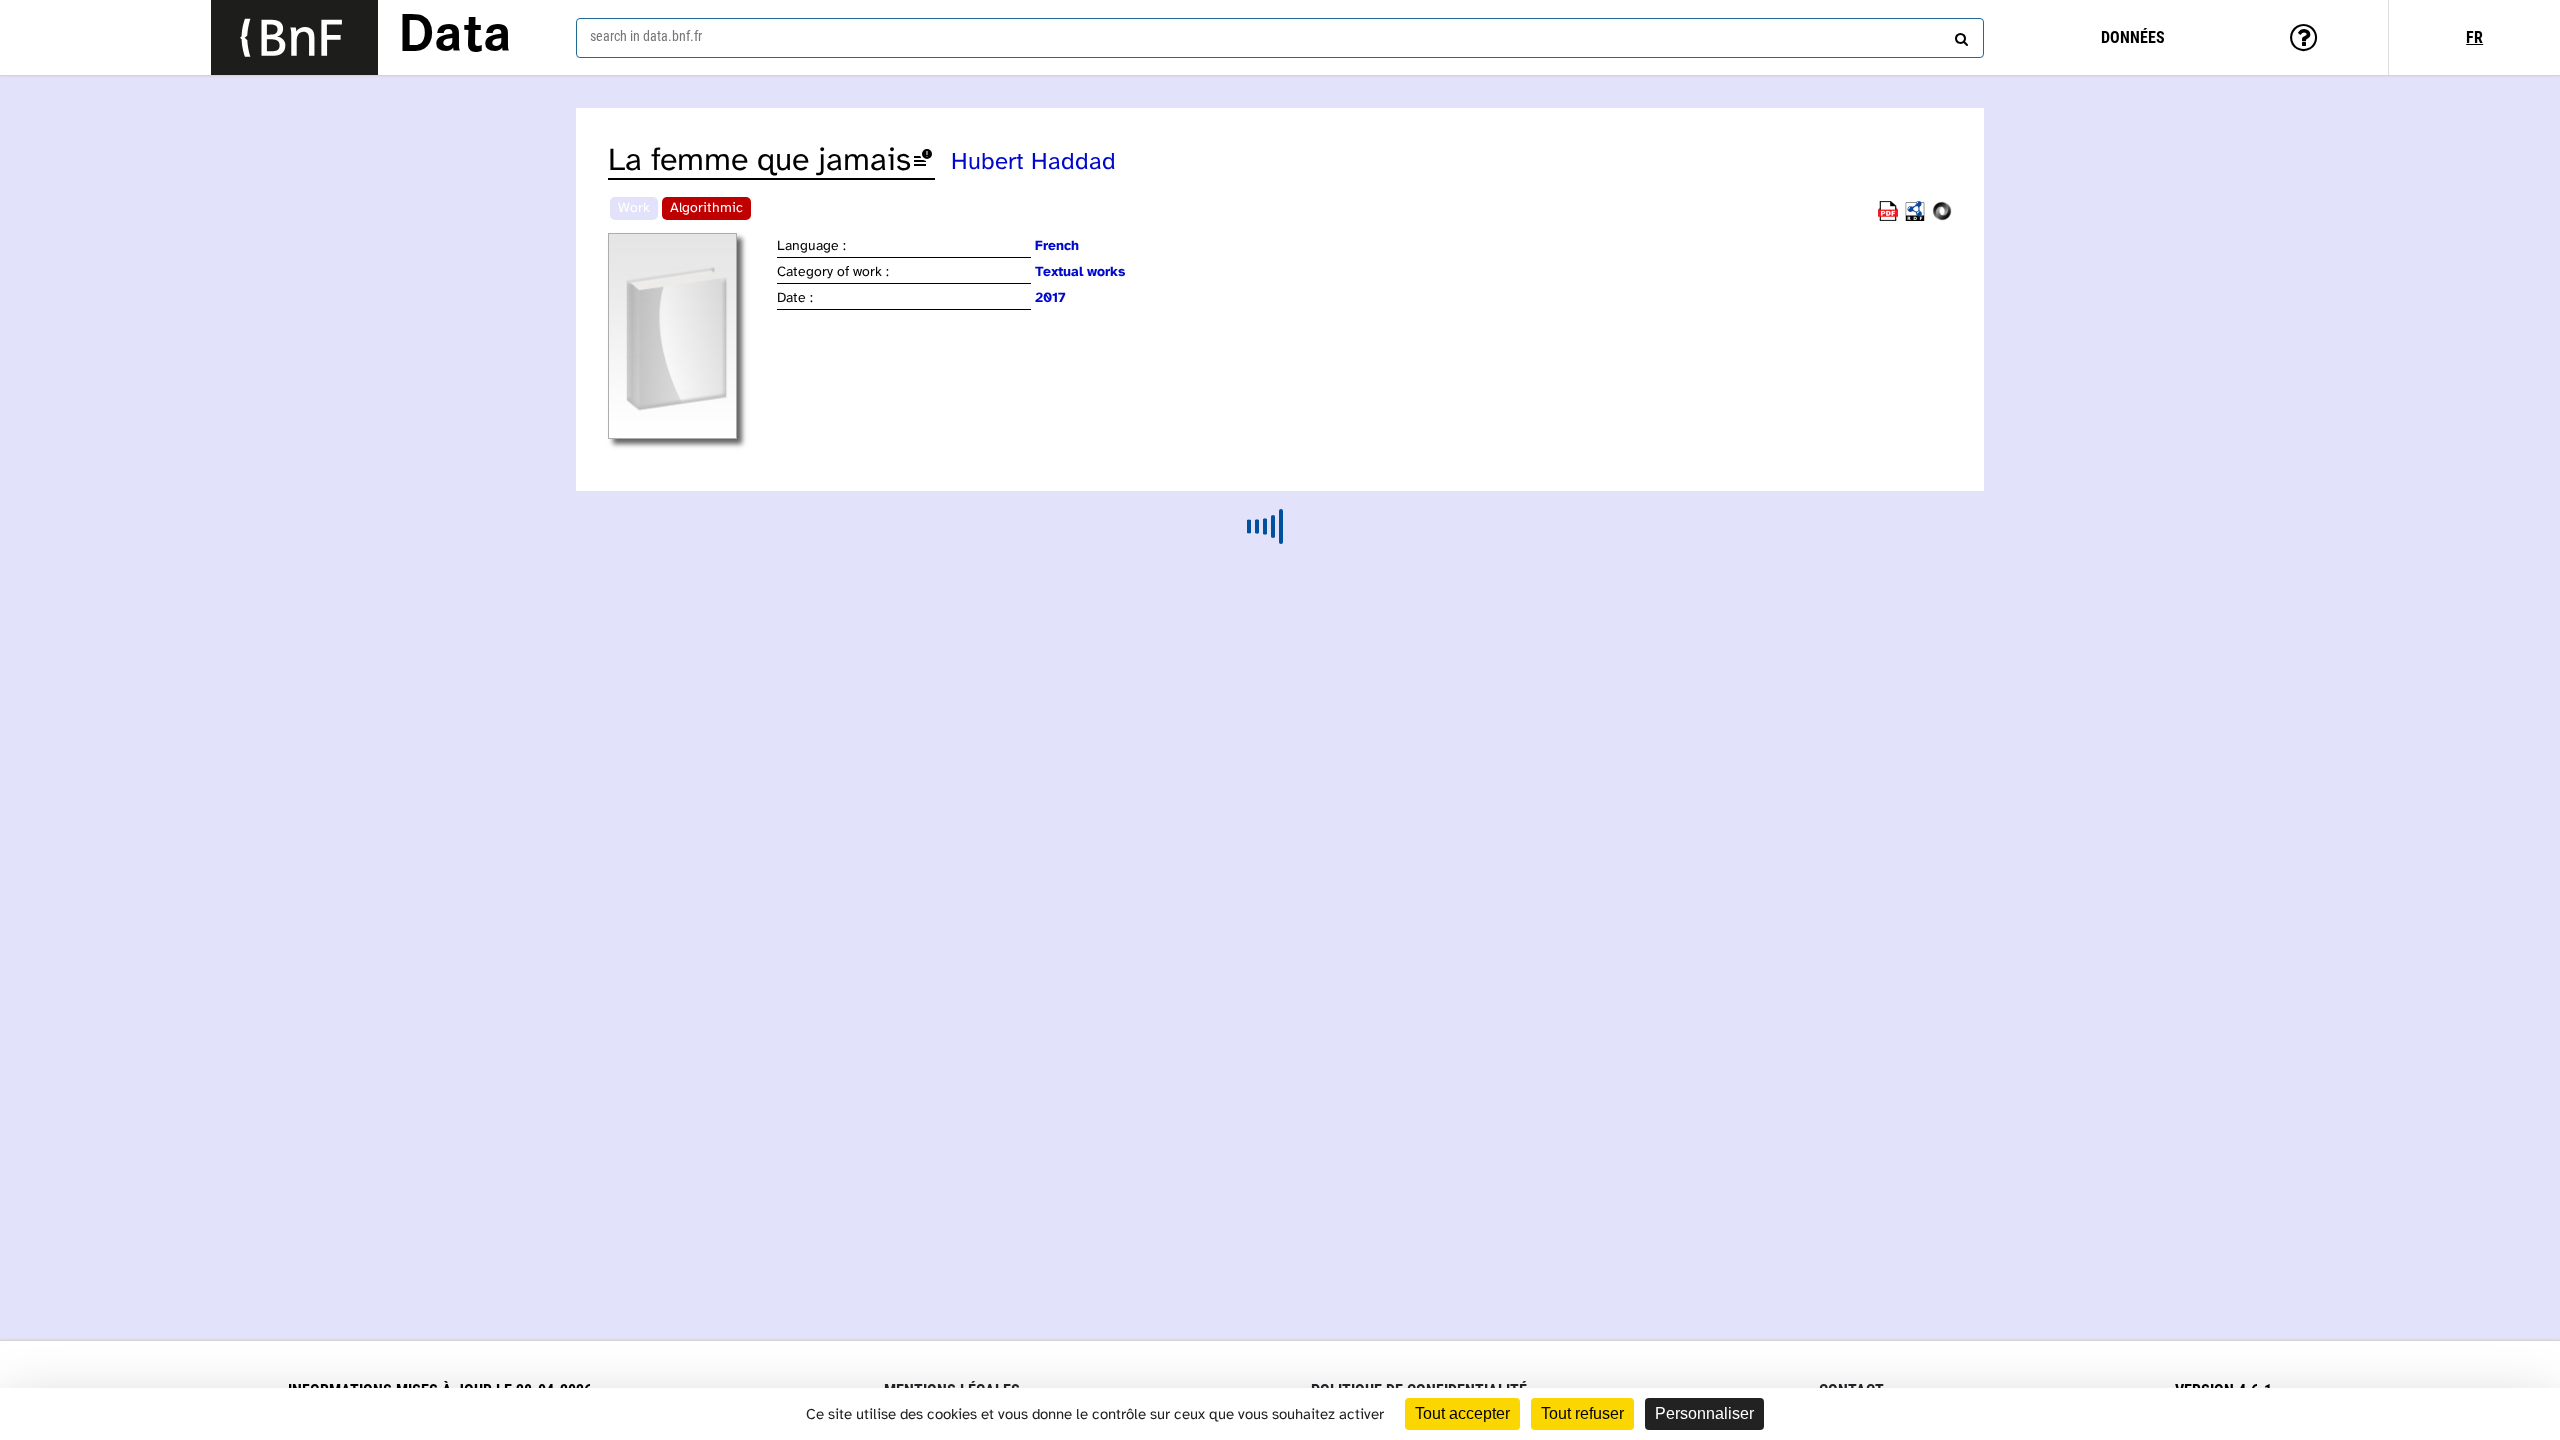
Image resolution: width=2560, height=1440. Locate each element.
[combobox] (1280, 38)
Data (455, 37)
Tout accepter (1462, 1413)
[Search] (1959, 35)
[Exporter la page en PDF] (1888, 217)
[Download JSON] (1942, 217)
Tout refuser (1582, 1413)
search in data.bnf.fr (646, 36)
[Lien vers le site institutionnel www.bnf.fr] (294, 37)
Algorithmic (706, 208)
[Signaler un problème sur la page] (923, 161)
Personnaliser (1704, 1413)
